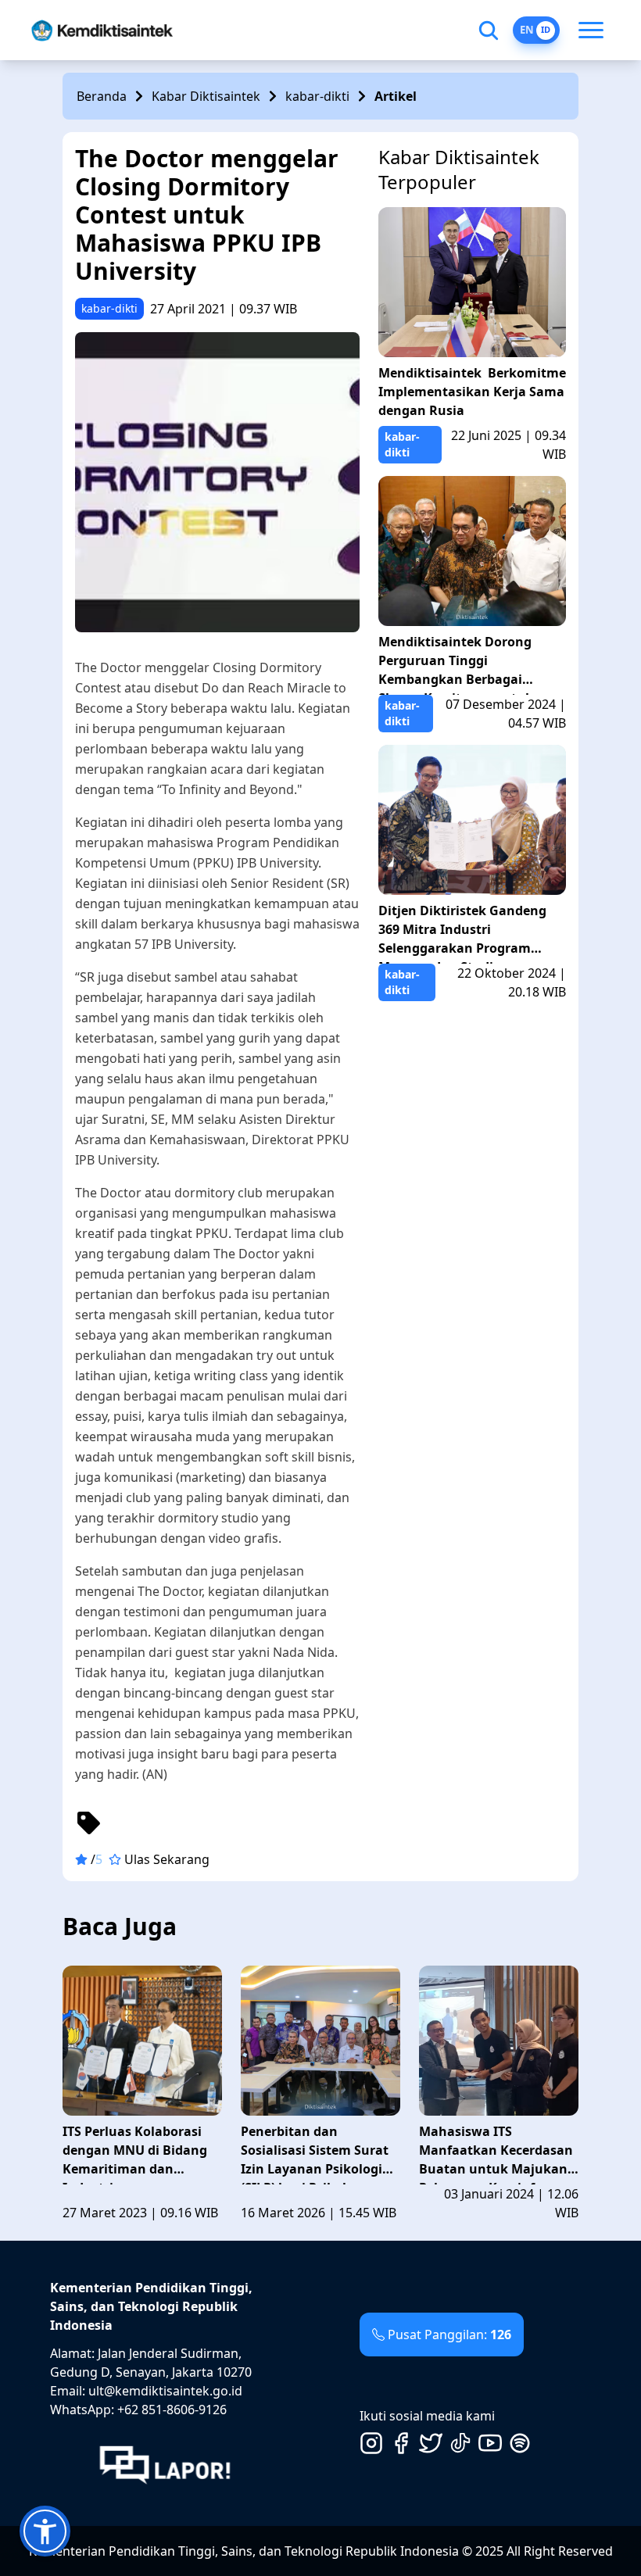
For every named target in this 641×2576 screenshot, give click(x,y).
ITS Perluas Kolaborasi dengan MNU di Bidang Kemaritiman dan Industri (135, 2154)
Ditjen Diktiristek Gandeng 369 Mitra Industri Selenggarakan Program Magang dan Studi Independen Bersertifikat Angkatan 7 (462, 933)
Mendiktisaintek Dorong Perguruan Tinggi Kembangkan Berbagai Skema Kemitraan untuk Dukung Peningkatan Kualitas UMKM (456, 664)
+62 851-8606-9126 (172, 2410)
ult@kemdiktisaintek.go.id (165, 2391)
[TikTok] (460, 2443)
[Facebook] (401, 2443)
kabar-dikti (317, 96)
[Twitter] (431, 2443)
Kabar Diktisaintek (206, 96)
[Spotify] (520, 2443)
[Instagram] (371, 2443)
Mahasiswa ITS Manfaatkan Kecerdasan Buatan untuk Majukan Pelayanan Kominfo (496, 2154)
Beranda (102, 96)
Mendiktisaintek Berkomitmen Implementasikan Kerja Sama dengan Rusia (472, 392)
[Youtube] (490, 2443)
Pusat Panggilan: (449, 2334)
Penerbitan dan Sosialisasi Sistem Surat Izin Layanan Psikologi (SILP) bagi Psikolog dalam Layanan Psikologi (320, 2154)
